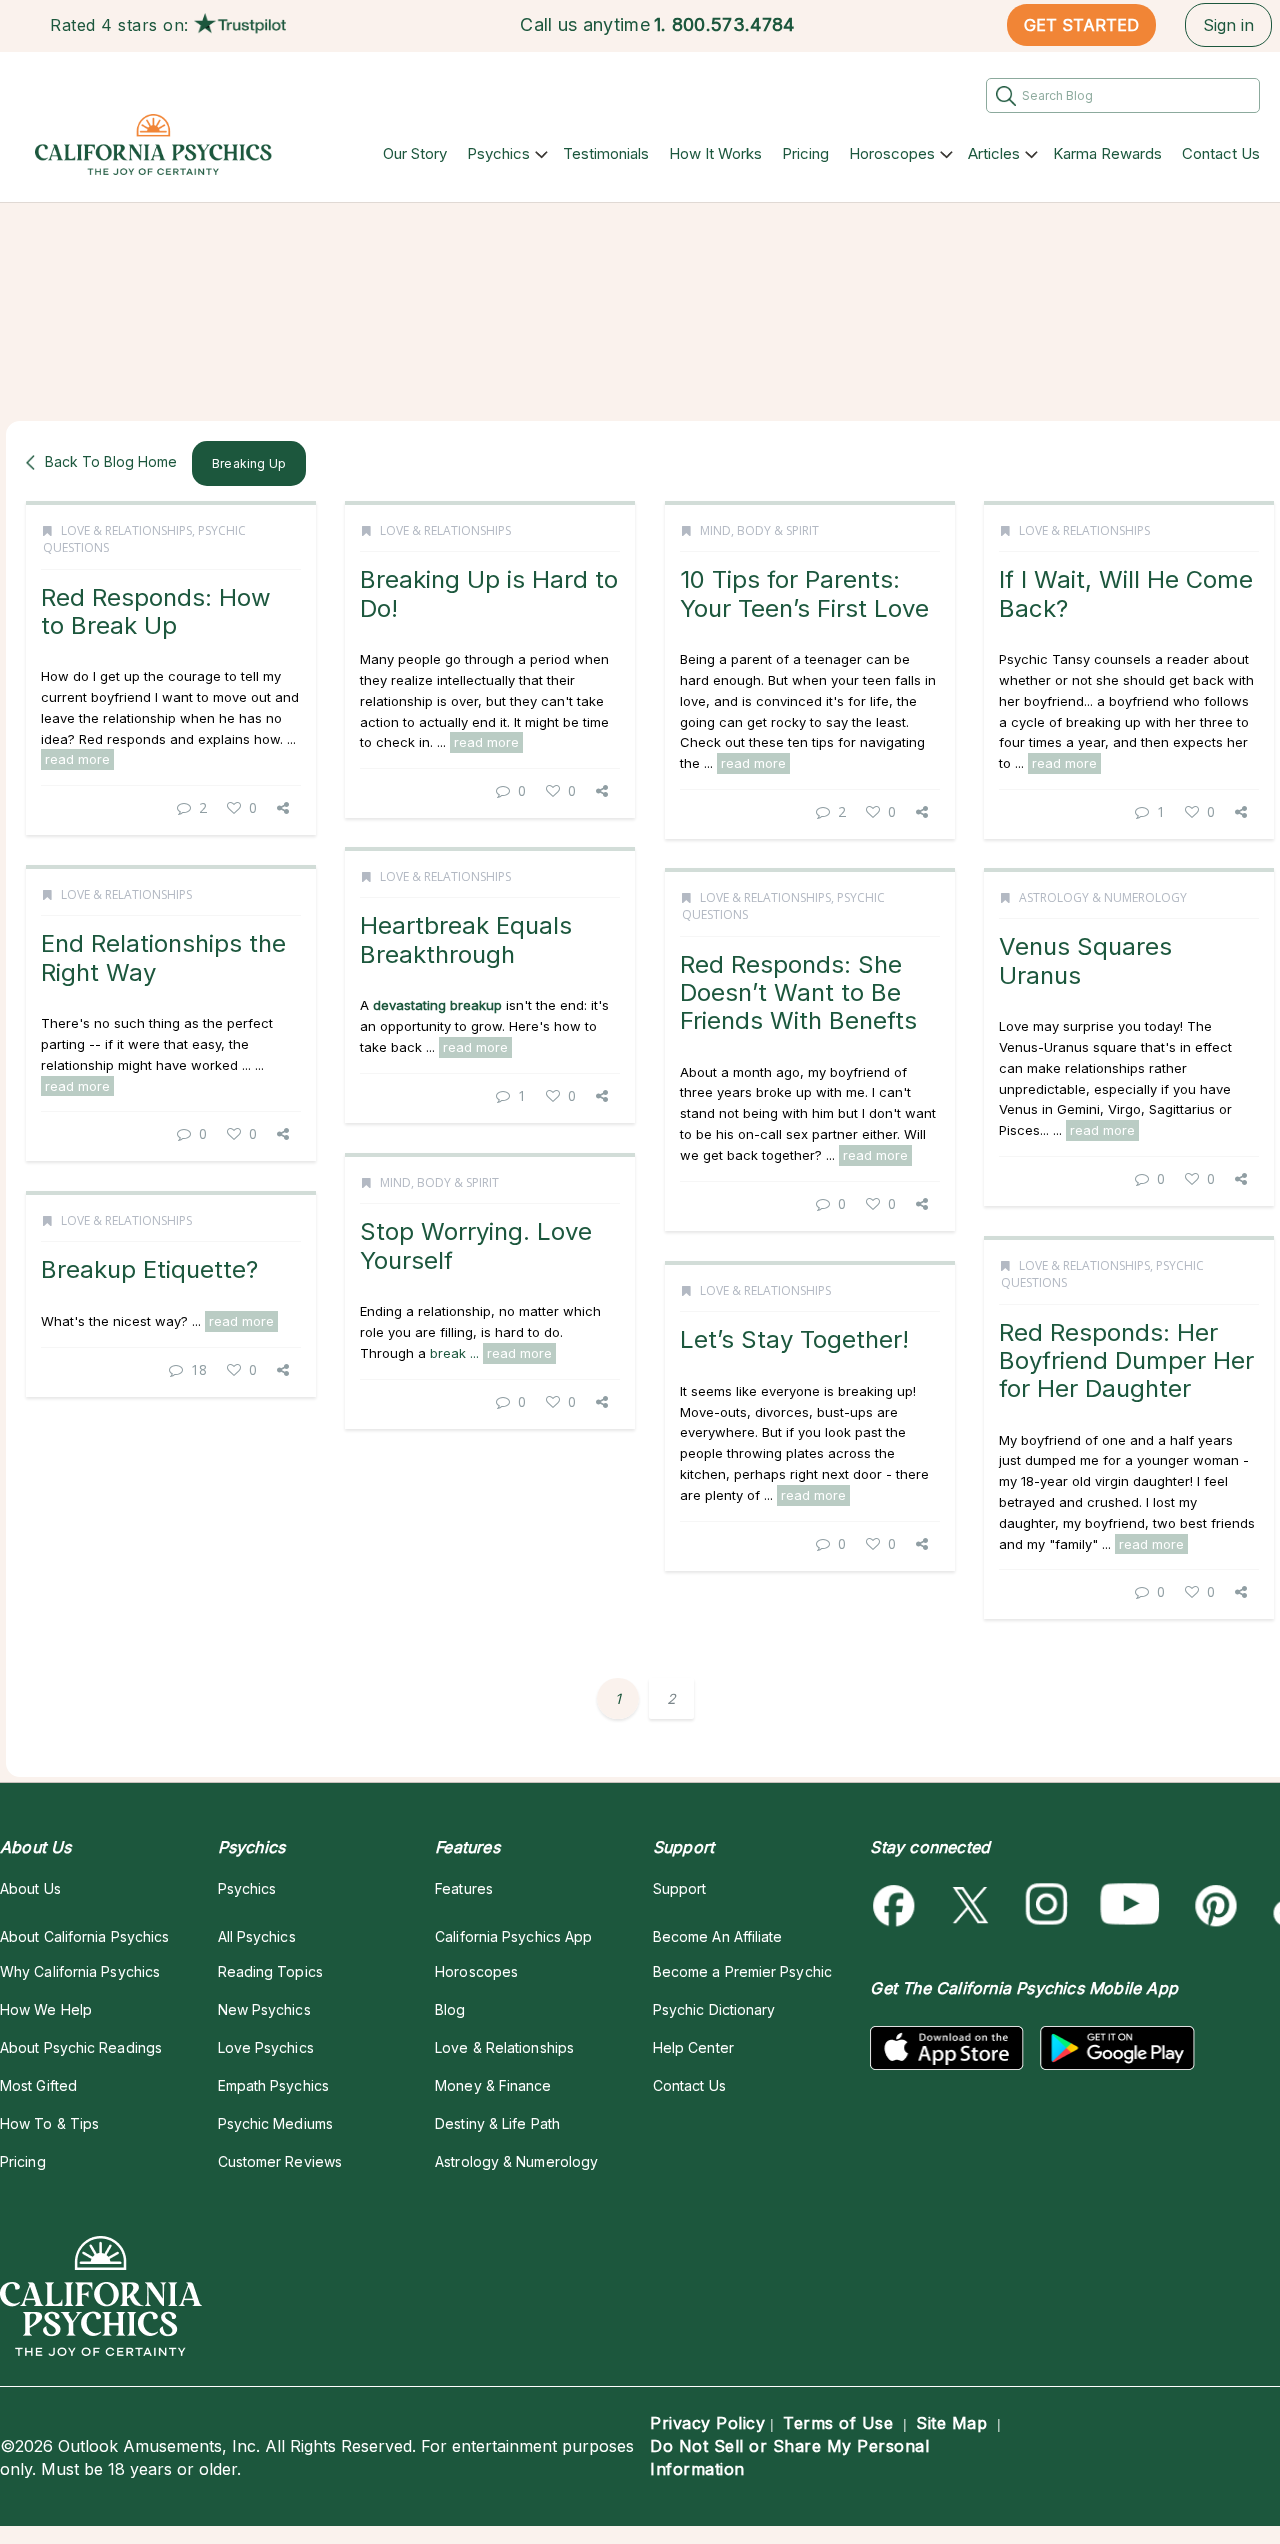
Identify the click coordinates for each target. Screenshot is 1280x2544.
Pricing (805, 153)
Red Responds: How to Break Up (156, 611)
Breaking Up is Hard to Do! (489, 593)
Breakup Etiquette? (149, 1269)
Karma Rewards (1107, 153)
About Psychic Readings (81, 2047)
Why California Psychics (80, 1971)
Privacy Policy (707, 2423)
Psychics (498, 153)
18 (199, 1369)
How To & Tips (49, 2123)
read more (77, 759)
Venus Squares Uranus (1085, 960)
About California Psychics (84, 1936)
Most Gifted (38, 2085)
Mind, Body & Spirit (759, 530)
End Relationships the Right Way (163, 957)
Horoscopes (892, 153)
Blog (450, 2009)
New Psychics (264, 2009)
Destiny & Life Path (497, 2123)
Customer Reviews (280, 2161)
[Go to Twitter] (972, 1905)
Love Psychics (266, 2047)
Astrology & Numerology (1103, 897)
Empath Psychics (273, 2085)
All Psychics (257, 1936)
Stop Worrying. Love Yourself (476, 1245)
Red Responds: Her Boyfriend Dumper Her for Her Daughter (1126, 1361)
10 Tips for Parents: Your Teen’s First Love (804, 593)
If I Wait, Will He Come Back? (1126, 593)
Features (464, 1888)
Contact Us (1221, 153)
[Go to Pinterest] (1212, 1905)
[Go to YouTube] (1130, 1905)
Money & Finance (493, 2085)
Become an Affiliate (718, 1936)
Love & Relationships (126, 530)
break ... (456, 1353)
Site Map (951, 2423)
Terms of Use (838, 2423)
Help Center (693, 2047)
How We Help (46, 2009)
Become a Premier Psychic (742, 1971)
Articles (994, 153)
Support (680, 1888)
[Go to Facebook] (897, 1905)
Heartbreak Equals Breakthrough (466, 939)
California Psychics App (513, 1936)
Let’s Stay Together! (794, 1339)
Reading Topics (270, 1971)
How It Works (715, 153)
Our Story (415, 153)
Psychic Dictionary (714, 2009)
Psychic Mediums (275, 2123)
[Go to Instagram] (1047, 1905)
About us (30, 1888)
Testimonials (606, 153)
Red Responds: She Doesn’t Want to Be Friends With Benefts (798, 993)
